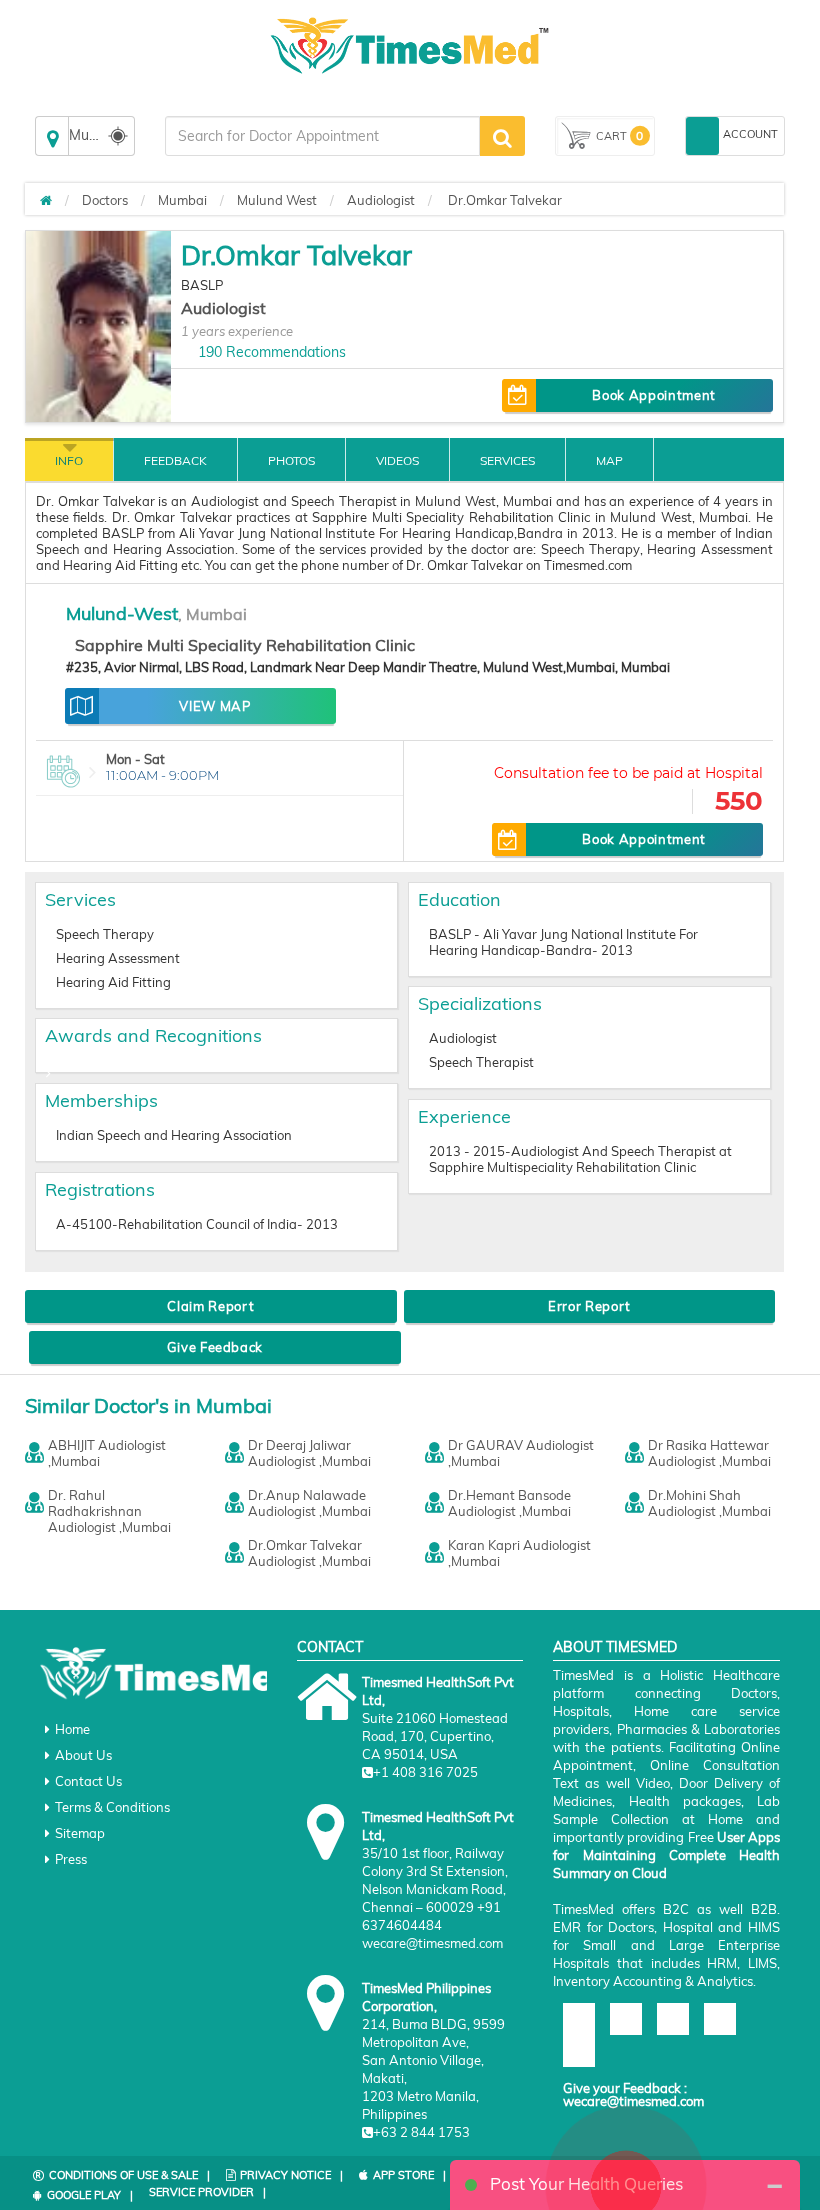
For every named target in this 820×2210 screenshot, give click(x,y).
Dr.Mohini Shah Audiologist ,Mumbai (709, 1503)
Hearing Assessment (118, 958)
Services (507, 460)
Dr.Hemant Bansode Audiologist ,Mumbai (509, 1503)
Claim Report (210, 1306)
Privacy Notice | (291, 2175)
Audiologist (381, 200)
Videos (397, 460)
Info (69, 460)
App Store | (409, 2175)
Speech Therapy (105, 934)
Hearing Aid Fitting (113, 982)
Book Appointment (653, 395)
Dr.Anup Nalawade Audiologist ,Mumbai (309, 1503)
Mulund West (277, 200)
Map (609, 460)
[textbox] (322, 136)
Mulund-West (122, 613)
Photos (291, 460)
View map (214, 706)
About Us (83, 1755)
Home (72, 1729)
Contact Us (88, 1781)
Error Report (589, 1306)
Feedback (175, 460)
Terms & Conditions (112, 1807)
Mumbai (182, 200)
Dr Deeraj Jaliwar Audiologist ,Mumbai (309, 1453)
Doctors (105, 200)
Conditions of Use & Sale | (129, 2175)
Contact (330, 1647)
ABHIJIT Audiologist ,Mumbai (107, 1453)
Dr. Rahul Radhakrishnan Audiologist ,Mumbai (109, 1511)
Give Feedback (215, 1347)
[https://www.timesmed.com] (46, 200)
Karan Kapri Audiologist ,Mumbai (519, 1553)
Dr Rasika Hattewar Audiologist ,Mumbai (709, 1453)
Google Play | (90, 2195)
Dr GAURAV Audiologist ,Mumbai (521, 1453)
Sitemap (80, 1833)
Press (71, 1859)
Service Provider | (207, 2192)
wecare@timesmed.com (633, 2101)
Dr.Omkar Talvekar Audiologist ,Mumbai (309, 1553)
